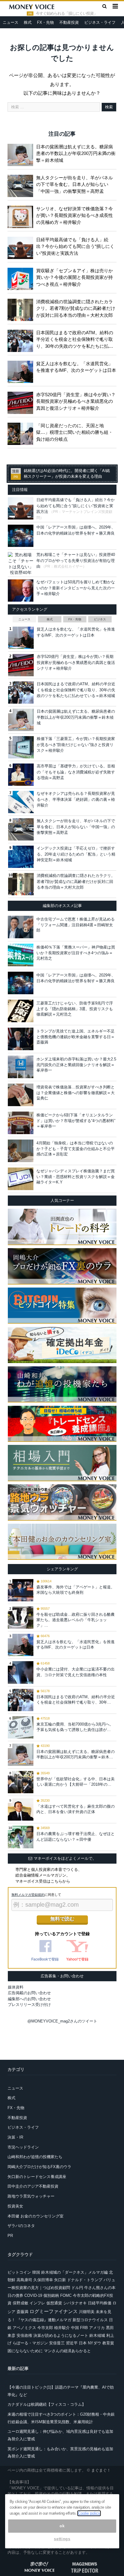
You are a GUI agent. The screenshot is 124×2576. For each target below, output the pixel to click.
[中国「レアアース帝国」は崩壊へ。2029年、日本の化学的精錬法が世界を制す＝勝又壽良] (21, 983)
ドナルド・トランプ (85, 2280)
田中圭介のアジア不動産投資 (33, 2186)
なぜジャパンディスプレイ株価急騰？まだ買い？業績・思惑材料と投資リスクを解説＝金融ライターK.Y (76, 1176)
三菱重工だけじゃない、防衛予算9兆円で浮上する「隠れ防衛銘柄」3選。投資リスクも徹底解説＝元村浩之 (75, 1009)
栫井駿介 (62, 2328)
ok (62, 2526)
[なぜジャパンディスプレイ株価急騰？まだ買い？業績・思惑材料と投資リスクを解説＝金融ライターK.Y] (21, 1179)
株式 (28, 22)
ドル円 (77, 2288)
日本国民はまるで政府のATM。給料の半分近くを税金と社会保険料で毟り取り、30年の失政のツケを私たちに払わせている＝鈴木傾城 (75, 340)
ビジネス (100, 619)
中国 (75, 2328)
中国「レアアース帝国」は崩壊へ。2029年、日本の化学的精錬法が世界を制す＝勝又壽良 (76, 978)
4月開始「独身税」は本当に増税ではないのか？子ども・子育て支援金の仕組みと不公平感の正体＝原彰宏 (76, 1148)
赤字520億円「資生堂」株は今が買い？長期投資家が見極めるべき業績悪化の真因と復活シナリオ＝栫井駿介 (76, 401)
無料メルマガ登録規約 (28, 1895)
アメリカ (97, 2328)
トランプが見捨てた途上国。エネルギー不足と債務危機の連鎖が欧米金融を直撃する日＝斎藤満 (76, 1037)
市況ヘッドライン (23, 2147)
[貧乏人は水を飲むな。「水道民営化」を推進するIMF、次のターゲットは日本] (22, 371)
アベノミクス (24, 2328)
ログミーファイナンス (54, 2311)
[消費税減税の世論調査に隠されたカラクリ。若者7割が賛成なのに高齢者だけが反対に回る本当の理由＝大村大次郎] (22, 309)
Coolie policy (89, 2513)
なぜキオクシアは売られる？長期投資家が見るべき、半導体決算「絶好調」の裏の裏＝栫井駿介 (76, 799)
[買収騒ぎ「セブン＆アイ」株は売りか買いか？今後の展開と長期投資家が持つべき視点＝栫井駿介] (22, 278)
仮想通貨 (54, 2303)
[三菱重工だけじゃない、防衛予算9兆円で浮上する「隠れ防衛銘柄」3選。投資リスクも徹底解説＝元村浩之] (21, 1011)
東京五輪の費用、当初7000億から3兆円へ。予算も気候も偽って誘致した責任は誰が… (75, 1727)
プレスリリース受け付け (29, 2005)
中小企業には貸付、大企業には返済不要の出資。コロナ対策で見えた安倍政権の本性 (76, 1672)
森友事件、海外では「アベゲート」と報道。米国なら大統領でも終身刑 (76, 1590)
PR (10, 2236)
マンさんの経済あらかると (67, 2351)
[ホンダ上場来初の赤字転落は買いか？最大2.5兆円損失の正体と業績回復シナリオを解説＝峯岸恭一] (21, 1067)
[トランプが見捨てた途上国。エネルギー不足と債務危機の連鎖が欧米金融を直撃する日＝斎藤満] (21, 1039)
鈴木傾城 (97, 2335)
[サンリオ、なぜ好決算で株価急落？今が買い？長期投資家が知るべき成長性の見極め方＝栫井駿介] (22, 216)
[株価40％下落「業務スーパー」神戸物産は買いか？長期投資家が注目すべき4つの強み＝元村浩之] (21, 955)
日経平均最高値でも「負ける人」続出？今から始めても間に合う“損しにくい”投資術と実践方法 (75, 246)
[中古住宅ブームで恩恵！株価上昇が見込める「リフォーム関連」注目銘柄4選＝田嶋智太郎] (21, 927)
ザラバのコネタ (21, 2226)
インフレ (37, 2303)
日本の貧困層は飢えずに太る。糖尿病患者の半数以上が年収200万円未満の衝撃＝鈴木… (76, 1754)
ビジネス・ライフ (100, 22)
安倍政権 (24, 2335)
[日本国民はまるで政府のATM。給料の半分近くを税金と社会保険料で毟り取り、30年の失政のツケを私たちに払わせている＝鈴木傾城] (22, 340)
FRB (84, 2328)
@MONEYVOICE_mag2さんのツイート (62, 2021)
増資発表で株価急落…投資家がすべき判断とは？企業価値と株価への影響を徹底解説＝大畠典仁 (76, 1092)
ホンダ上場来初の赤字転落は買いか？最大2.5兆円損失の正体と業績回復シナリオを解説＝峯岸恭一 (76, 1064)
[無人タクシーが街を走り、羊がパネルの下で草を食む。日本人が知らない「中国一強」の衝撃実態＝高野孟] (22, 185)
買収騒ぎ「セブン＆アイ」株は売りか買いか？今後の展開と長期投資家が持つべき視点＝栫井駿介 (74, 277)
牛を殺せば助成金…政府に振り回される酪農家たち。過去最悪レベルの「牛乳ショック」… (76, 1620)
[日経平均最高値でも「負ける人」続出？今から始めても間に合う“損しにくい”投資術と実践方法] (22, 247)
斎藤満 (22, 2312)
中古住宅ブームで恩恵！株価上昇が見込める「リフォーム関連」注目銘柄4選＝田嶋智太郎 (76, 925)
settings (62, 2539)
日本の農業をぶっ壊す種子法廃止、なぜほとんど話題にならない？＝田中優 (76, 1836)
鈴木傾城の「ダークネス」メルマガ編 (74, 2272)
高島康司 (24, 2280)
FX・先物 (45, 22)
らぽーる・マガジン (30, 2343)
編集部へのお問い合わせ (29, 1999)
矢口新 (60, 2280)
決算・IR (15, 2137)
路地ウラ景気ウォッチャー (31, 2196)
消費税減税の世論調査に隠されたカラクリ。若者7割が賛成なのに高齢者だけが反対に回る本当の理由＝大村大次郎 (76, 308)
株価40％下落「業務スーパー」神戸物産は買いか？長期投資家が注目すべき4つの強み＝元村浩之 (76, 953)
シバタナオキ (75, 2303)
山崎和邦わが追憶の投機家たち (35, 2157)
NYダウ (95, 2343)
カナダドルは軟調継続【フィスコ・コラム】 (47, 2404)
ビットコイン (19, 2272)
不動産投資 (69, 22)
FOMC (66, 2295)
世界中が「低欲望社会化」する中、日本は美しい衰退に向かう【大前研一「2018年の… (76, 1782)
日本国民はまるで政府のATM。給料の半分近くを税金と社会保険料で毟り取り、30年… (76, 1700)
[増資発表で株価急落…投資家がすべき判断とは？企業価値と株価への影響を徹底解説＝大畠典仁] (21, 1095)
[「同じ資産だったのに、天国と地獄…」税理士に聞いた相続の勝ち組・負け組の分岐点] (22, 433)
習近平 (72, 2343)
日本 (83, 2343)
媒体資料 (16, 1987)
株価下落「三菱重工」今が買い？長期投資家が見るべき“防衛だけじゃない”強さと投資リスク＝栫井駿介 (76, 745)
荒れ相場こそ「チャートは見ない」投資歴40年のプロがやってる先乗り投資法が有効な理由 (76, 560)
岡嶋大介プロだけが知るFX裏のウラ (39, 2167)
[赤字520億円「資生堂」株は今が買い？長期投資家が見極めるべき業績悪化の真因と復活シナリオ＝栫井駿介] (22, 402)
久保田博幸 (43, 2280)
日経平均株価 (100, 2303)
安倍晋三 (57, 2343)
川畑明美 (87, 2312)
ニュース (11, 22)
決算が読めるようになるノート (61, 2335)
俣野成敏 (20, 2303)
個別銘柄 (51, 2295)
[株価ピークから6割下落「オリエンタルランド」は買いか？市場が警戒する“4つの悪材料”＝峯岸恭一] (21, 1123)
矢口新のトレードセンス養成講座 (37, 2177)
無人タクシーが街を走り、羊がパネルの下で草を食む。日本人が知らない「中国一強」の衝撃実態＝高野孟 (74, 184)
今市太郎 (45, 2328)
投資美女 (15, 2206)
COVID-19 (33, 2295)
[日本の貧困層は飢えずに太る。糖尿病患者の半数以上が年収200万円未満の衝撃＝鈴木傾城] (22, 154)
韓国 (36, 2272)
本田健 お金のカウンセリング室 (36, 2216)
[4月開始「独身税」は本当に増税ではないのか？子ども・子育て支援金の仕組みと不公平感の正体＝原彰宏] (21, 1151)
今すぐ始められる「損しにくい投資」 (67, 14)
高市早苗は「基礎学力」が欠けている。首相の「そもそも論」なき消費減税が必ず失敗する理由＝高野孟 (76, 772)
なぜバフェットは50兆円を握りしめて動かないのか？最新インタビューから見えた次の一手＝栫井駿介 (76, 588)
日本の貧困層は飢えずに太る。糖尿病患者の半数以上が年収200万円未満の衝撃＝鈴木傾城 (76, 153)
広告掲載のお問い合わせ (29, 1993)
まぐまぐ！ (101, 2470)
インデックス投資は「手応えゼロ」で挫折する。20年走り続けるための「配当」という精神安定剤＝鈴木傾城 (76, 854)
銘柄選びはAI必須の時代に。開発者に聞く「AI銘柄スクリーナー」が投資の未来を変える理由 (67, 474)
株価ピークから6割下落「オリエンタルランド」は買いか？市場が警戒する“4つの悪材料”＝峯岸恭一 (76, 1120)
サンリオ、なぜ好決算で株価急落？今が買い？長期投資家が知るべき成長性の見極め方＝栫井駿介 (74, 215)
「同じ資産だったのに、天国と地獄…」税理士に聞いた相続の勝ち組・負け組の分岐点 (74, 432)
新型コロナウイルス (90, 2320)
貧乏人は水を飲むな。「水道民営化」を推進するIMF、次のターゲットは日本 (76, 367)
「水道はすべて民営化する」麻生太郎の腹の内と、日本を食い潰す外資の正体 (76, 1809)
